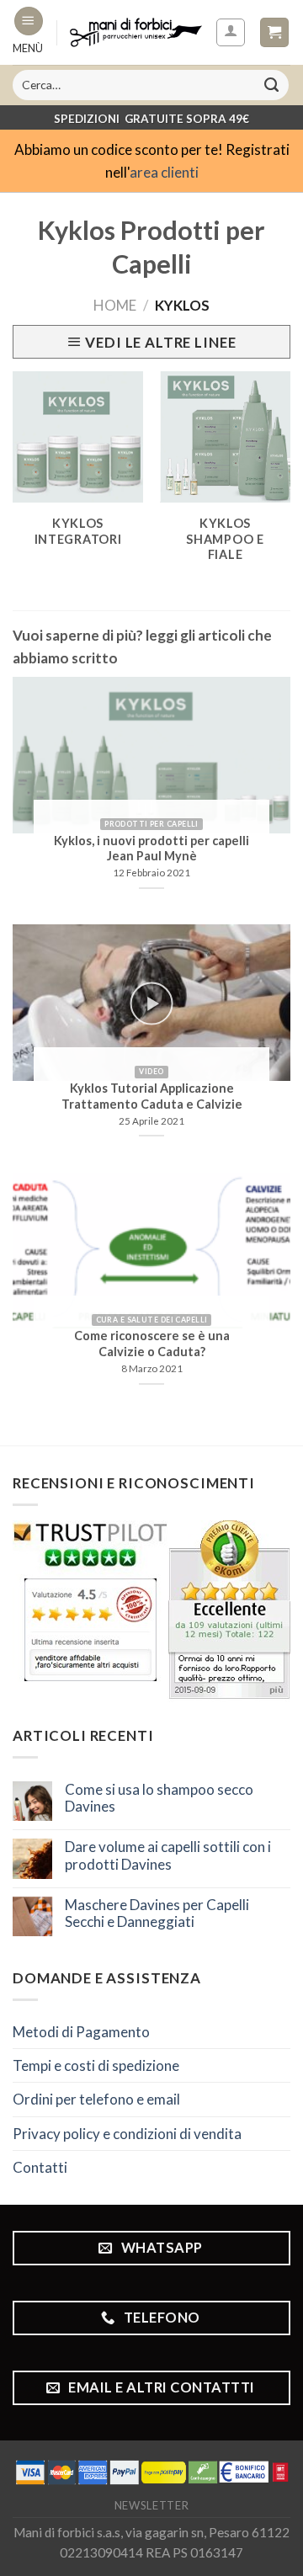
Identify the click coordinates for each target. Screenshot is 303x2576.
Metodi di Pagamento (81, 2032)
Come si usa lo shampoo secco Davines (159, 1798)
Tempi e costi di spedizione (96, 2065)
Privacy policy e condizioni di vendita (127, 2134)
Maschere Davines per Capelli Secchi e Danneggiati (157, 1913)
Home (115, 305)
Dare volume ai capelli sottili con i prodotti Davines (168, 1855)
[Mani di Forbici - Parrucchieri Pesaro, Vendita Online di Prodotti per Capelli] (136, 32)
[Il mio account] (231, 33)
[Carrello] (275, 32)
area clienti (164, 172)
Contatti (40, 2167)
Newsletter (152, 2505)
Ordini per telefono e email (96, 2099)
